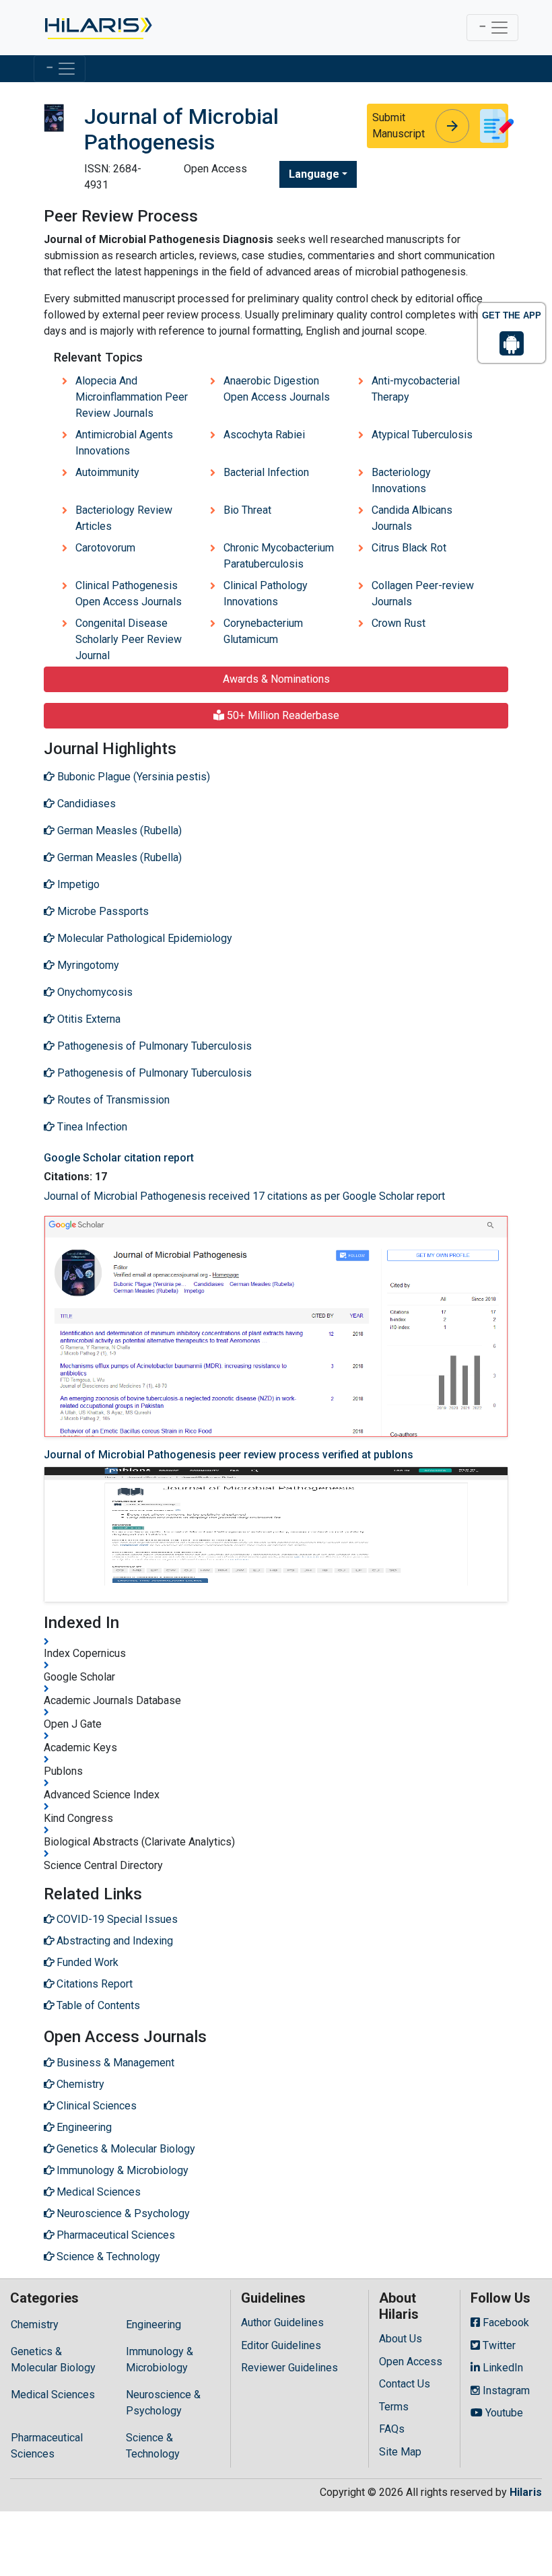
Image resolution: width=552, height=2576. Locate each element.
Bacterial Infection (266, 472)
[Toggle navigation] (492, 28)
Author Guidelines (282, 2323)
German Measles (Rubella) (118, 831)
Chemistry (35, 2325)
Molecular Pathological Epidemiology (143, 938)
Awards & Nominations (276, 679)
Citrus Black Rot (409, 548)
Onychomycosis (94, 992)
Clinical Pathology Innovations (266, 594)
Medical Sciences (53, 2395)
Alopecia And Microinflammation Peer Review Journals (132, 397)
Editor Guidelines (281, 2345)
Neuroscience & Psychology (163, 2403)
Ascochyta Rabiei (264, 435)
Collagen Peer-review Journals (423, 594)
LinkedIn (502, 2368)
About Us (401, 2339)
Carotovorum (105, 548)
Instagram (505, 2391)
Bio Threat (247, 510)
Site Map (400, 2452)
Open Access (411, 2362)
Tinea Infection (91, 1127)
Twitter (498, 2345)
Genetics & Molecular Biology (53, 2360)
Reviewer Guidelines (289, 2368)
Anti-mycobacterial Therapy (416, 389)
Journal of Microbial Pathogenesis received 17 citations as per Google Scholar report (244, 1196)
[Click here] (97, 28)
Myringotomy (87, 965)
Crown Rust (399, 623)
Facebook (505, 2323)
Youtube (503, 2413)
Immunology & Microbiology (160, 2360)
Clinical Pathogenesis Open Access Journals (129, 594)
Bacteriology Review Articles (124, 518)
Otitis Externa (88, 1019)
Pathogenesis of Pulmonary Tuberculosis (153, 1046)
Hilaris (526, 2492)
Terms (394, 2407)
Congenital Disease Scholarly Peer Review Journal (129, 639)
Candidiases (85, 804)
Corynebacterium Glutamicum (263, 631)
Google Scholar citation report (119, 1158)
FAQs (392, 2429)
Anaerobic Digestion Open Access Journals (277, 389)
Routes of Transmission (112, 1100)
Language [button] (314, 174)
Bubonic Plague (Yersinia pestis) (132, 777)
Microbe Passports (102, 911)
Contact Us (405, 2384)
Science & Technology (153, 2446)
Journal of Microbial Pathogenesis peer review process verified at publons (229, 1455)
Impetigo (77, 884)
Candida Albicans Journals (412, 518)
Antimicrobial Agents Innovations (124, 443)
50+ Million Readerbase (282, 715)
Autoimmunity (107, 472)
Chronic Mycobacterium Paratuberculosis (279, 556)
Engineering (153, 2325)
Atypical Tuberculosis (422, 435)
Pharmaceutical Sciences (47, 2446)
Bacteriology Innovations (401, 480)
